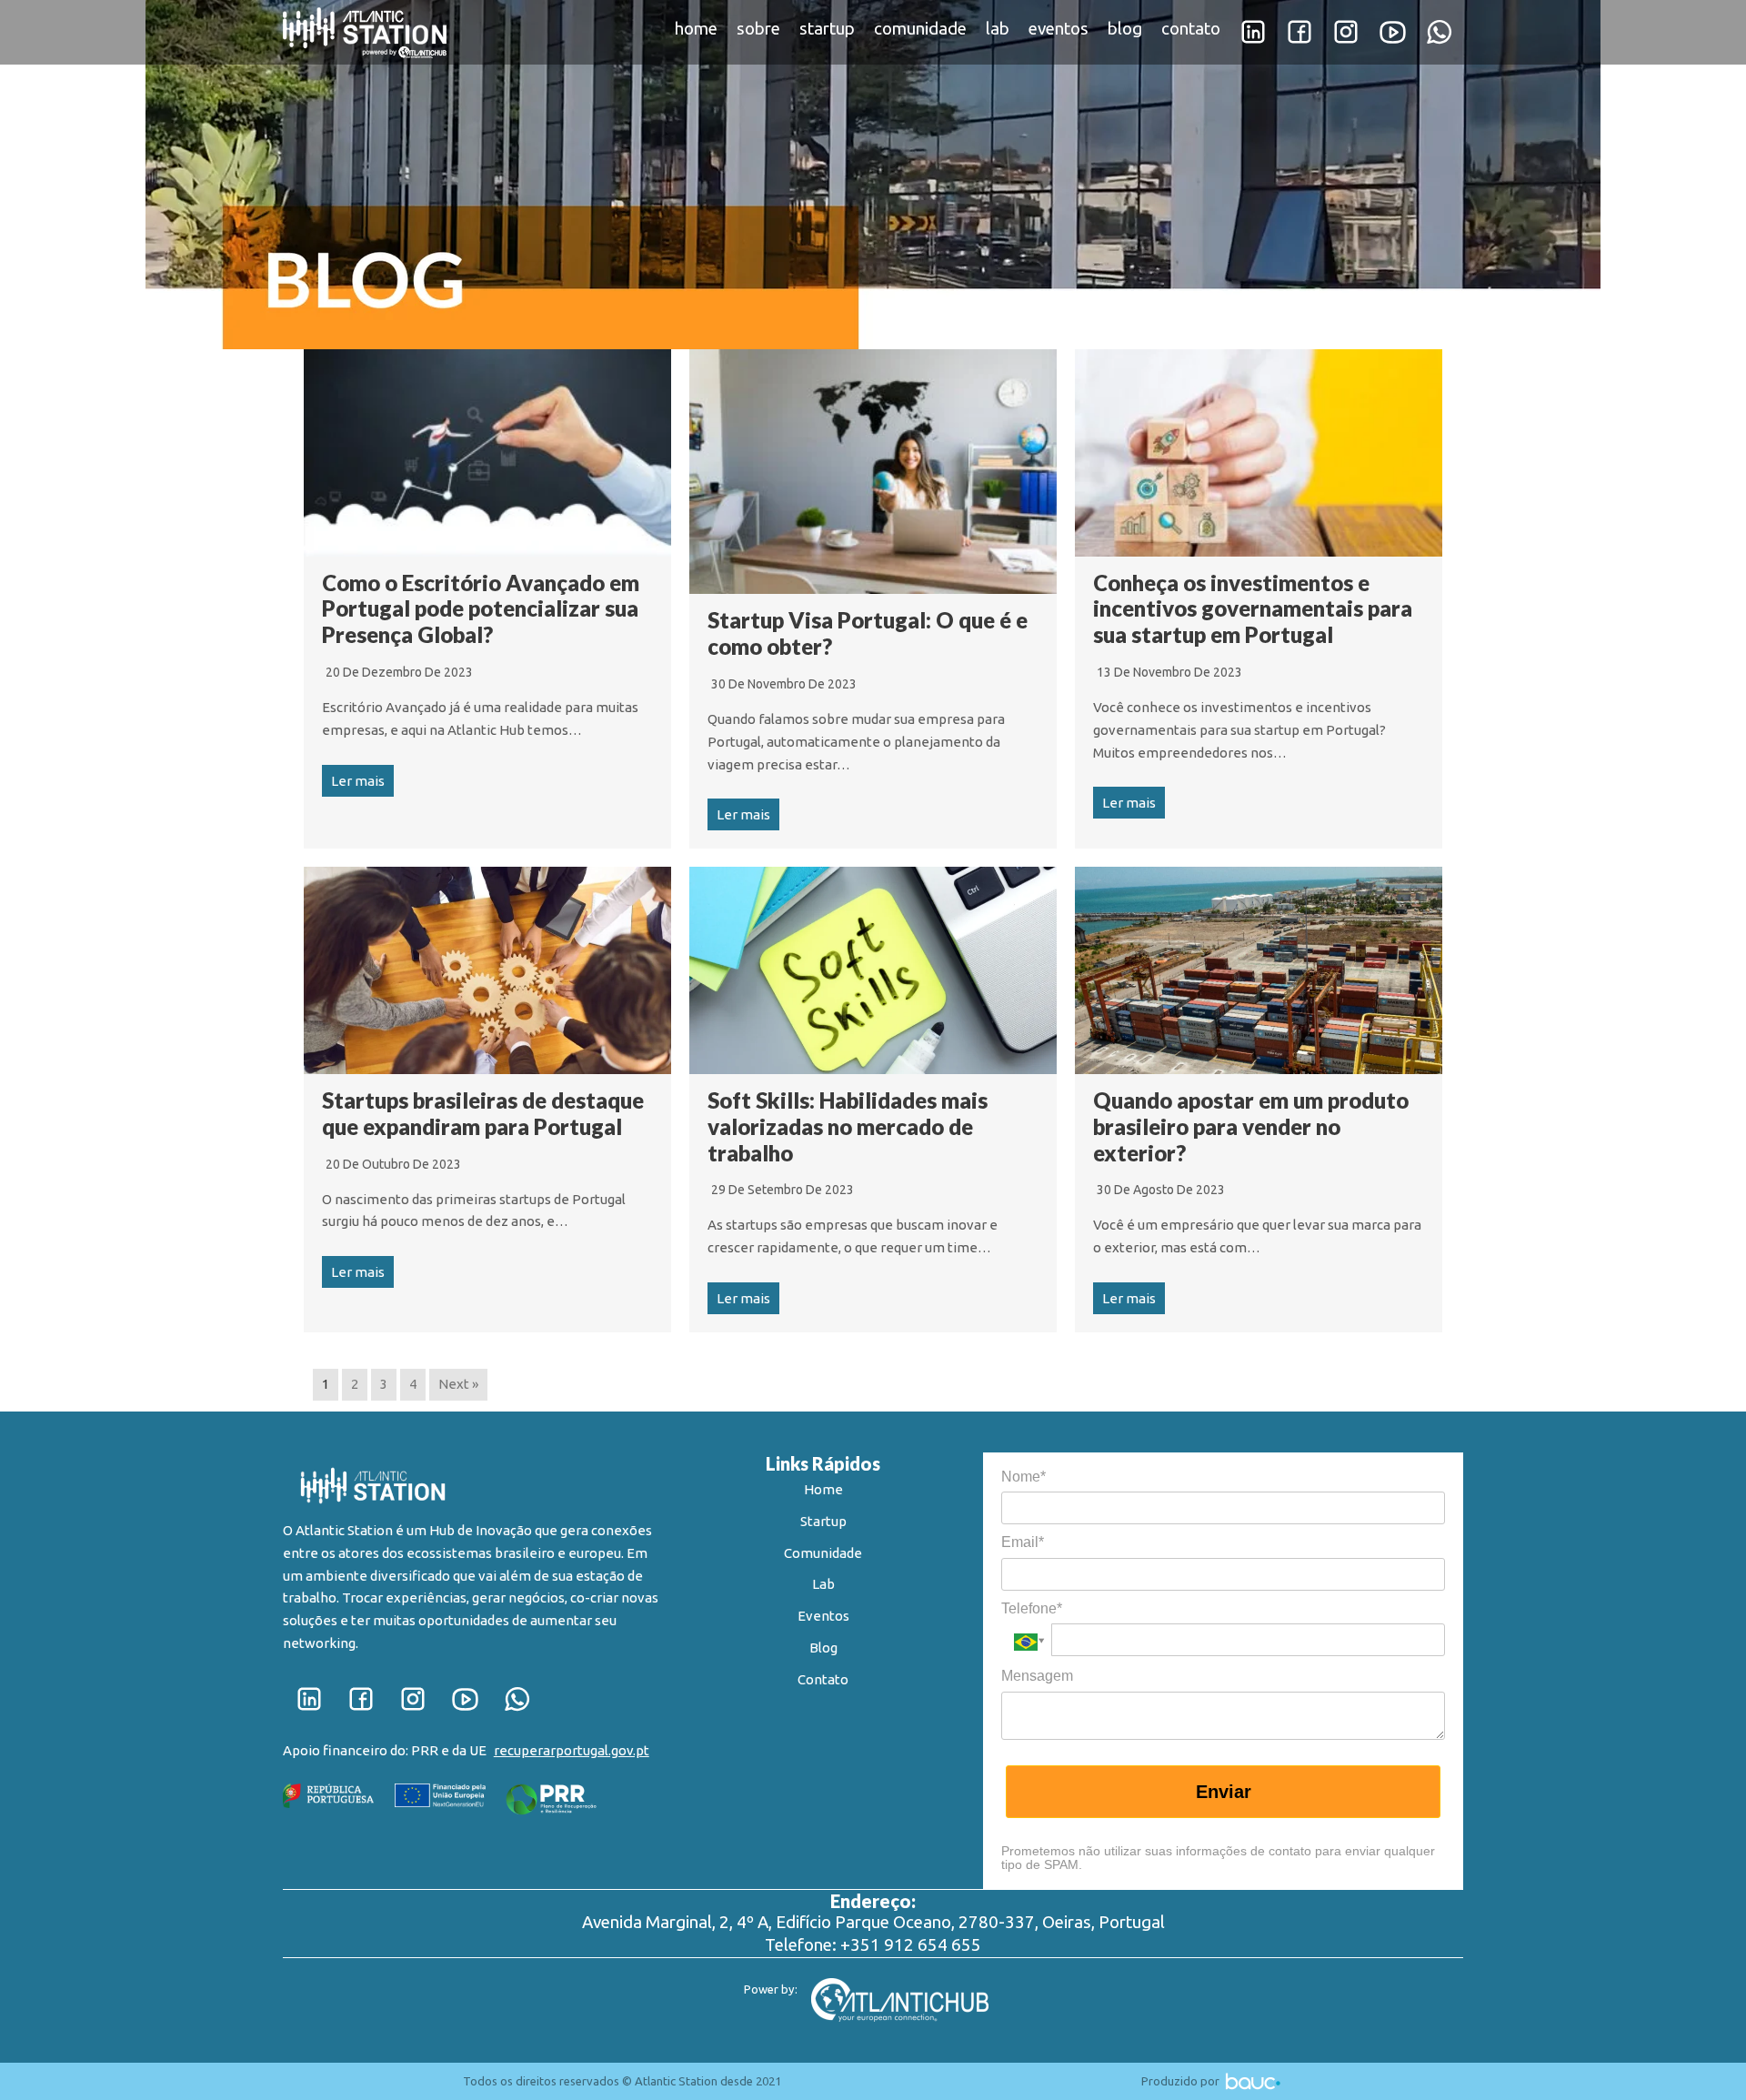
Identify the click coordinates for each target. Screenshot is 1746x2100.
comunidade (920, 29)
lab (998, 29)
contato (1191, 29)
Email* (1023, 1542)
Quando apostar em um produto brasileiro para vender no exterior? (1251, 1126)
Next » (458, 1384)
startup (827, 29)
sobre (758, 29)
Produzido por (1182, 2081)
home (696, 29)
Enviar (1224, 1792)
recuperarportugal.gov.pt (572, 1750)
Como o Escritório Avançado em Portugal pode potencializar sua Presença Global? (481, 609)
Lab (823, 1584)
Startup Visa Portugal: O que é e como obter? (868, 633)
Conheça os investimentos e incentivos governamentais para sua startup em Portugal (1253, 609)
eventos (1059, 29)
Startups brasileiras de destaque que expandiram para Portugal (483, 1113)
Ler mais (358, 781)
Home (823, 1489)
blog (1125, 29)
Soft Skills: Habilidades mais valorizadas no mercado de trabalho (848, 1126)
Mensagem (1037, 1676)
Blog (823, 1648)
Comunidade (823, 1553)
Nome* (1024, 1477)
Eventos (823, 1616)
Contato (823, 1679)
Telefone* (1032, 1608)
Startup (823, 1521)
